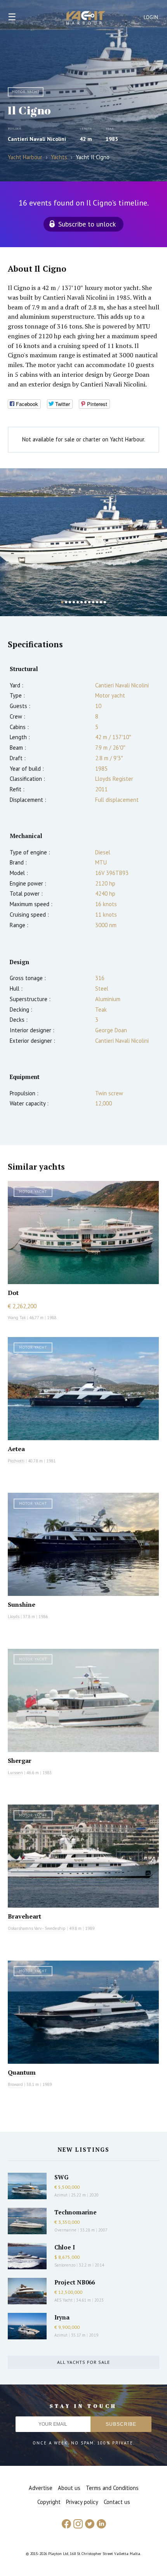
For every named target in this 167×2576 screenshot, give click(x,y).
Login (151, 17)
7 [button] (85, 602)
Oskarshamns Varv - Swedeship (37, 1928)
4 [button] (74, 602)
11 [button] (101, 602)
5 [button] (78, 602)
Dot (13, 1293)
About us (69, 2488)
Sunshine (22, 1604)
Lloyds (14, 1617)
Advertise (41, 2488)
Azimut (61, 2195)
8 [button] (89, 602)
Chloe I (65, 2247)
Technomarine (76, 2212)
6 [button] (82, 602)
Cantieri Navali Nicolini (37, 139)
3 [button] (70, 602)
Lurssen (15, 1773)
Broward (15, 2084)
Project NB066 (75, 2282)
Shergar (20, 1761)
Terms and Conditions (112, 2488)
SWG (61, 2177)
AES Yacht (63, 2300)
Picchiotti (16, 1461)
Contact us (117, 2502)
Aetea (16, 1449)
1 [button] (62, 602)
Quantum (22, 2072)
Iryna (62, 2317)
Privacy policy (82, 2502)
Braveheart (24, 1916)
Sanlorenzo (65, 2265)
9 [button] (93, 602)
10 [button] (97, 602)
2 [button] (66, 602)
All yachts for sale (83, 2362)
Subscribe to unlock (87, 224)
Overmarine (66, 2230)
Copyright (49, 2502)
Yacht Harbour (86, 19)
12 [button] (105, 602)
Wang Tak (17, 1318)
